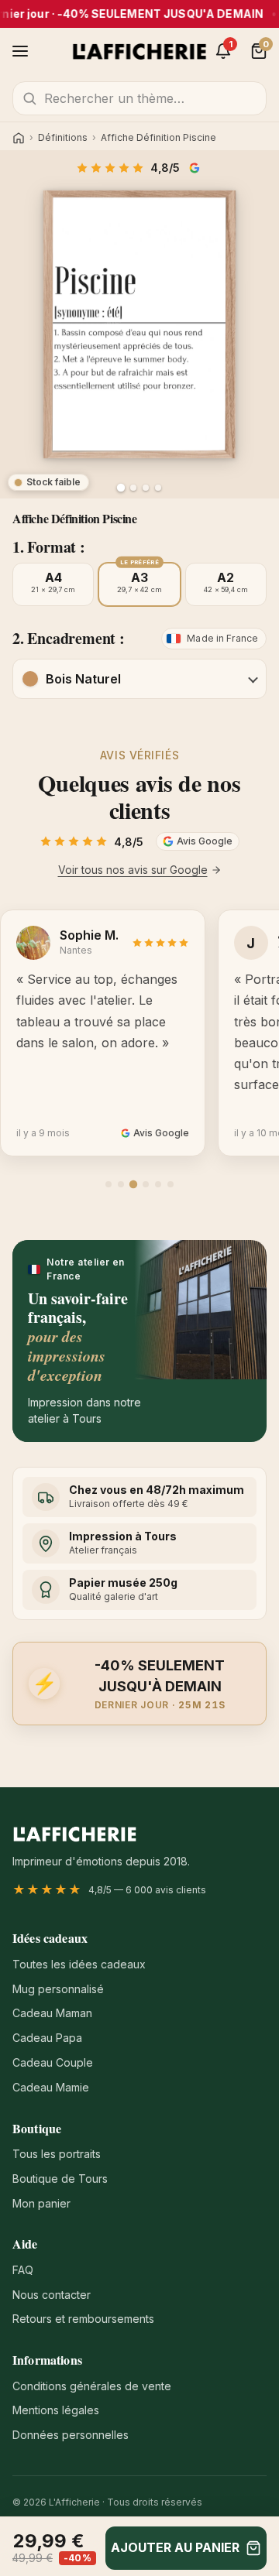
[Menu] (20, 51)
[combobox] (139, 98)
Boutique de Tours (60, 2179)
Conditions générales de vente (92, 2386)
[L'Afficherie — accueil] (140, 51)
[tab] (108, 1184)
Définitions (63, 138)
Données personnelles (71, 2435)
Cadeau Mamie (51, 2087)
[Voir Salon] (158, 488)
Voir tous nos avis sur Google (133, 870)
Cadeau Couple (53, 2062)
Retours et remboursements (83, 2319)
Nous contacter (52, 2295)
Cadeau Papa (47, 2038)
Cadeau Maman (52, 2013)
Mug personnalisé (58, 1989)
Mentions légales (56, 2410)
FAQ (23, 2270)
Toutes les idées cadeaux (79, 1964)
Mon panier (41, 2203)
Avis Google (196, 168)
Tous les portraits (57, 2154)
